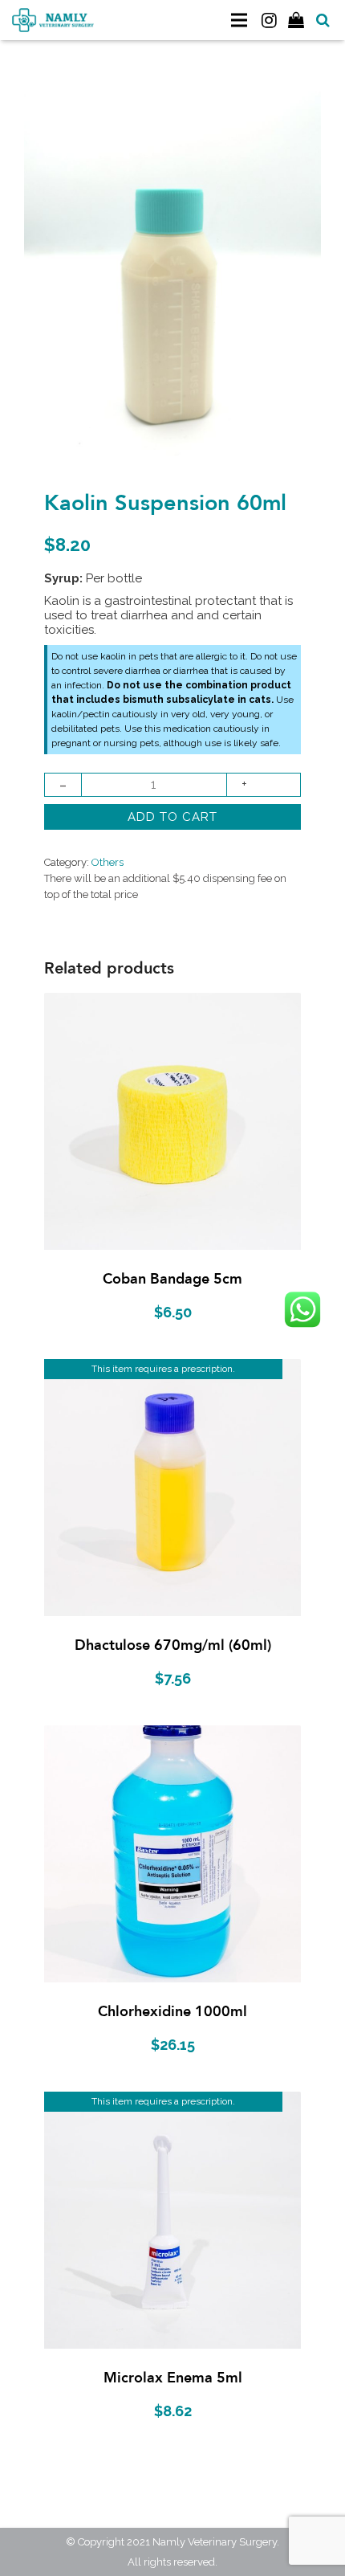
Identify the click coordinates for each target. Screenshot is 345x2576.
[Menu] (239, 20)
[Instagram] (269, 20)
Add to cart (172, 817)
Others (108, 862)
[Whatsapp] (302, 1309)
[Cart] (297, 20)
